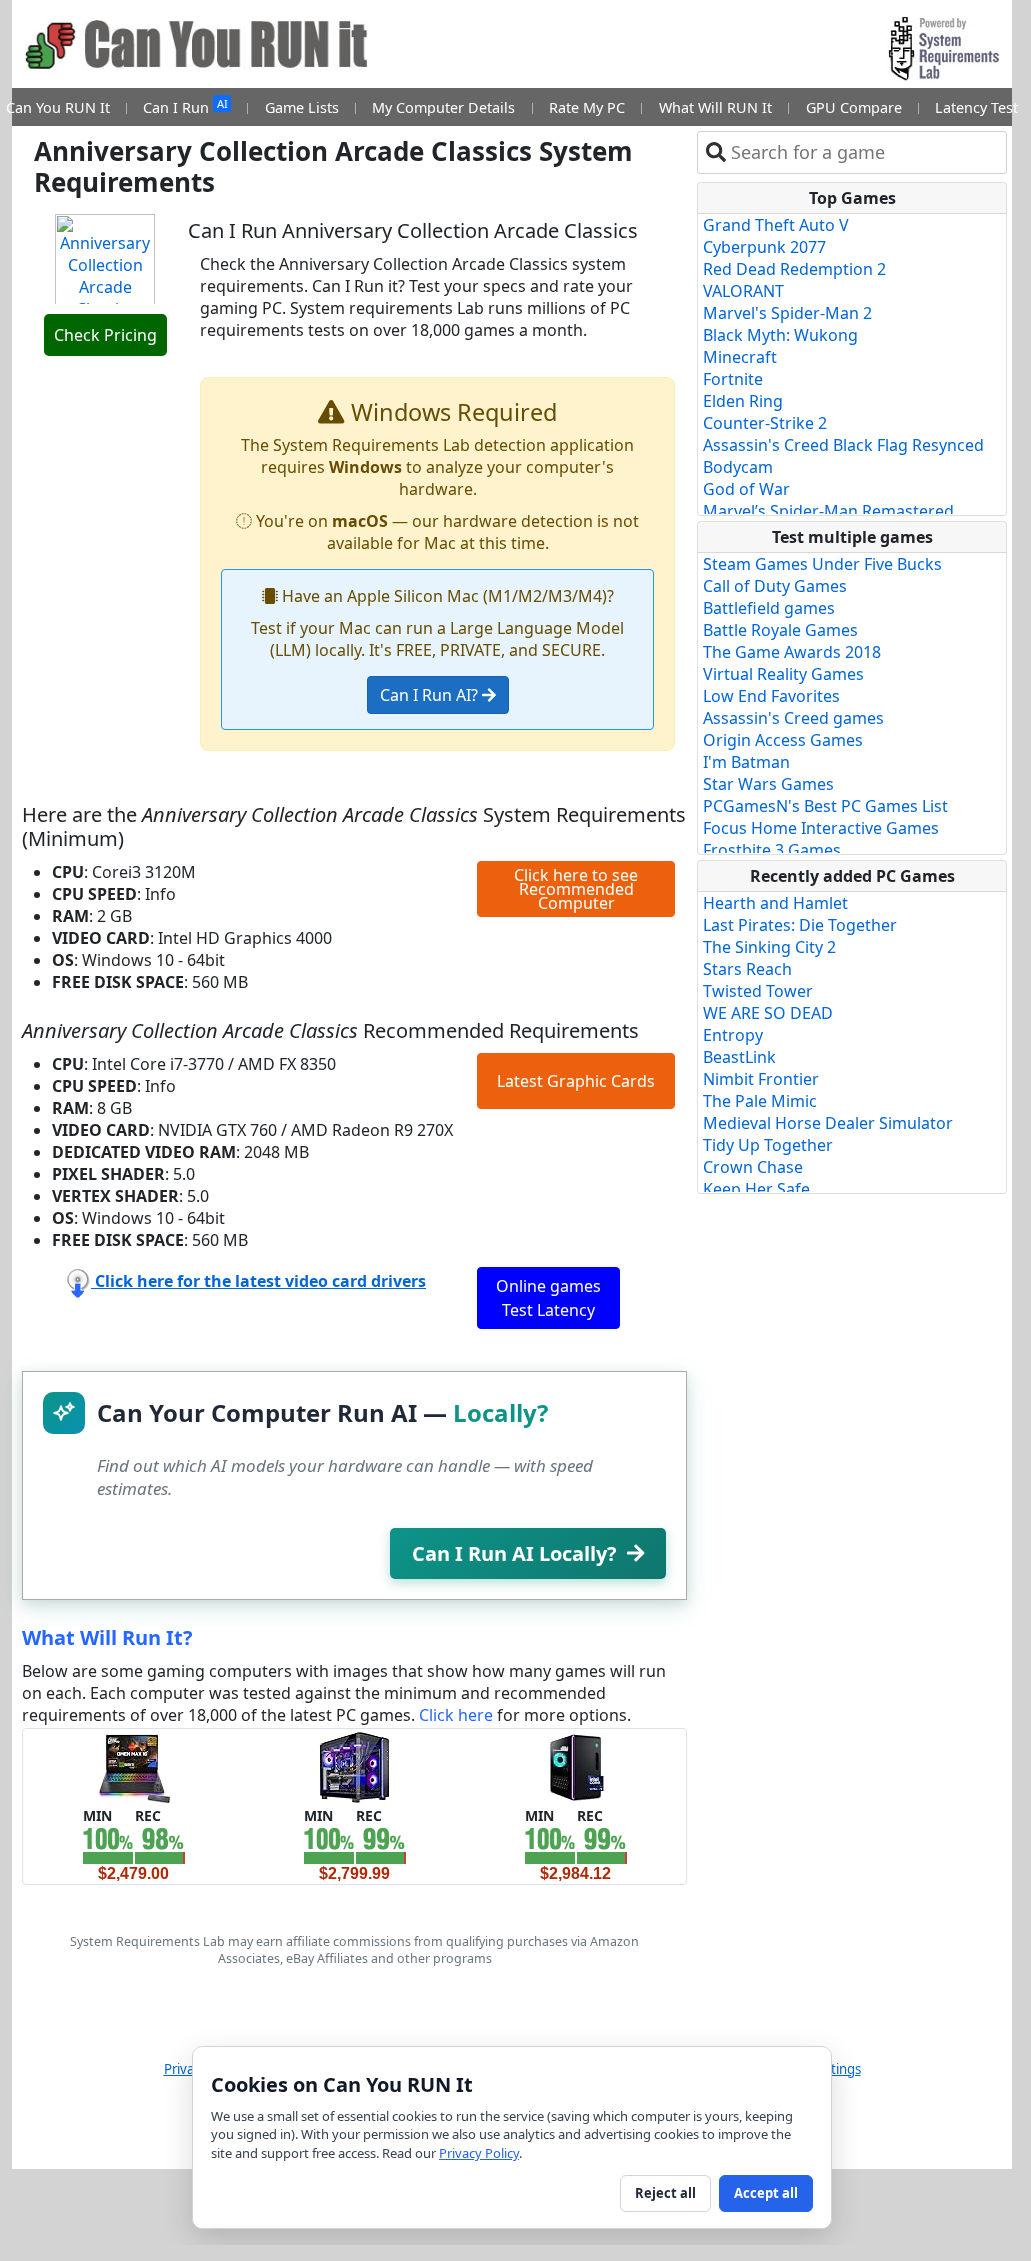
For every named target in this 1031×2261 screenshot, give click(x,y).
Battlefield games (769, 608)
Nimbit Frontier (761, 1079)
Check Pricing (105, 335)
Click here (456, 1715)
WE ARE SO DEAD (768, 1013)
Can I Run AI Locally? (514, 1553)
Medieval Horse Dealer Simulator (828, 1123)
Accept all (766, 2193)
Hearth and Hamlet (775, 903)
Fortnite (733, 379)
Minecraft (740, 357)
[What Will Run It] (133, 1766)
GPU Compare (854, 107)
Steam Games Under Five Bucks (822, 564)
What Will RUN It (715, 107)
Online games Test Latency (548, 1298)
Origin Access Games (783, 740)
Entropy (733, 1035)
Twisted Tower (758, 991)
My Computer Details (443, 107)
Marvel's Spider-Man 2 (787, 313)
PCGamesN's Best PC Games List (825, 806)
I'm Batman (746, 762)
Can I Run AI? (431, 695)
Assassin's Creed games (793, 718)
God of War (746, 489)
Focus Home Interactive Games (821, 828)
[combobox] (864, 152)
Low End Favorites (771, 696)
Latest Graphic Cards (576, 1081)
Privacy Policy (479, 2153)
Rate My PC (587, 107)
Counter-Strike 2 (765, 423)
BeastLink (739, 1057)
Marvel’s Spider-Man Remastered (828, 511)
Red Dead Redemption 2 (794, 269)
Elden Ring (743, 401)
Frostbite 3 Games (772, 850)
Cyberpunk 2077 (764, 247)
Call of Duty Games (775, 586)
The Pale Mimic (760, 1101)
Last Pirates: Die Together (800, 925)
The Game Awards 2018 (792, 652)
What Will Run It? (107, 1637)
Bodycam (738, 467)
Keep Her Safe (756, 1189)
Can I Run (185, 106)
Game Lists (302, 107)
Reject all (665, 2193)
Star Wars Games (768, 784)
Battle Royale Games (780, 630)
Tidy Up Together (768, 1145)
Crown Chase (753, 1167)
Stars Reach (747, 969)
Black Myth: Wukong (780, 335)
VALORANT (743, 291)
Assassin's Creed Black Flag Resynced (843, 445)
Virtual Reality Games (783, 674)
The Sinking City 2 (769, 947)
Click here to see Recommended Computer (576, 889)
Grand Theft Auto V (776, 225)
